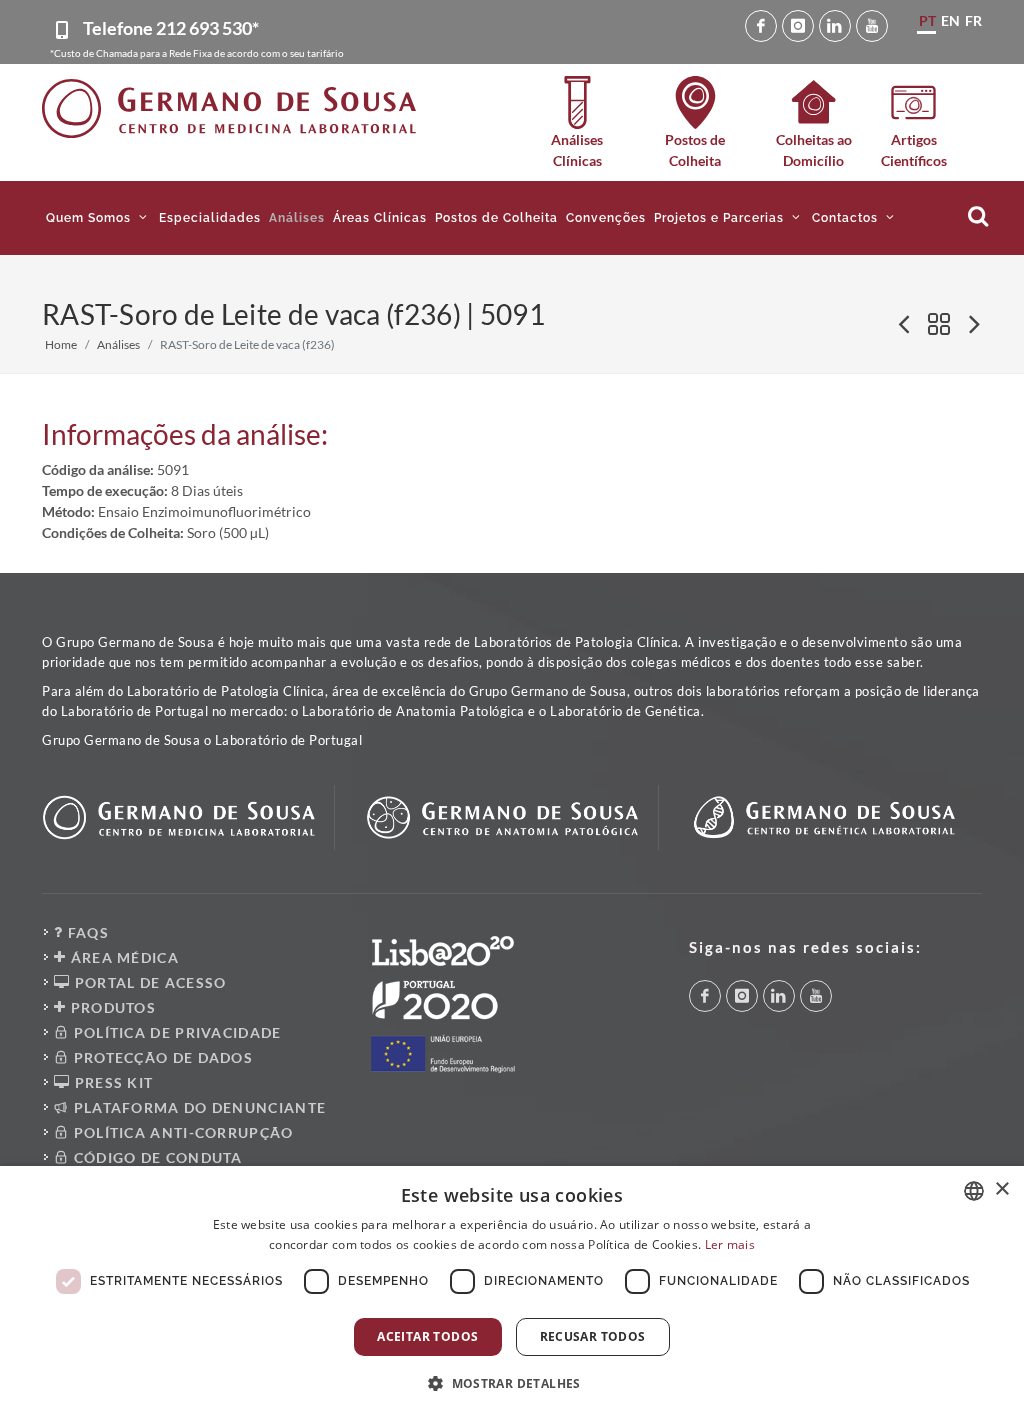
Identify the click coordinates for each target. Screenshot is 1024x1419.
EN (950, 20)
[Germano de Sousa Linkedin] (835, 26)
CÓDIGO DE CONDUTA (155, 1157)
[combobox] (974, 1191)
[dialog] (512, 1292)
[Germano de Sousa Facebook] (761, 26)
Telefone (171, 28)
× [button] (1001, 1189)
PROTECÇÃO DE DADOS (161, 1057)
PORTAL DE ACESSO (148, 982)
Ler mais (730, 1244)
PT (927, 20)
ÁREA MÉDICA (122, 957)
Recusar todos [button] (593, 1336)
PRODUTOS (111, 1007)
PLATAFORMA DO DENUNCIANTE (197, 1107)
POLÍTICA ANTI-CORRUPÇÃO (181, 1132)
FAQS (86, 932)
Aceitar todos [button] (427, 1336)
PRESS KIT (111, 1082)
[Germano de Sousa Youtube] (872, 26)
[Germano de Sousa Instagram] (798, 26)
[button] (98, 218)
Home (61, 344)
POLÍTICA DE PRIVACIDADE (175, 1032)
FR (973, 20)
